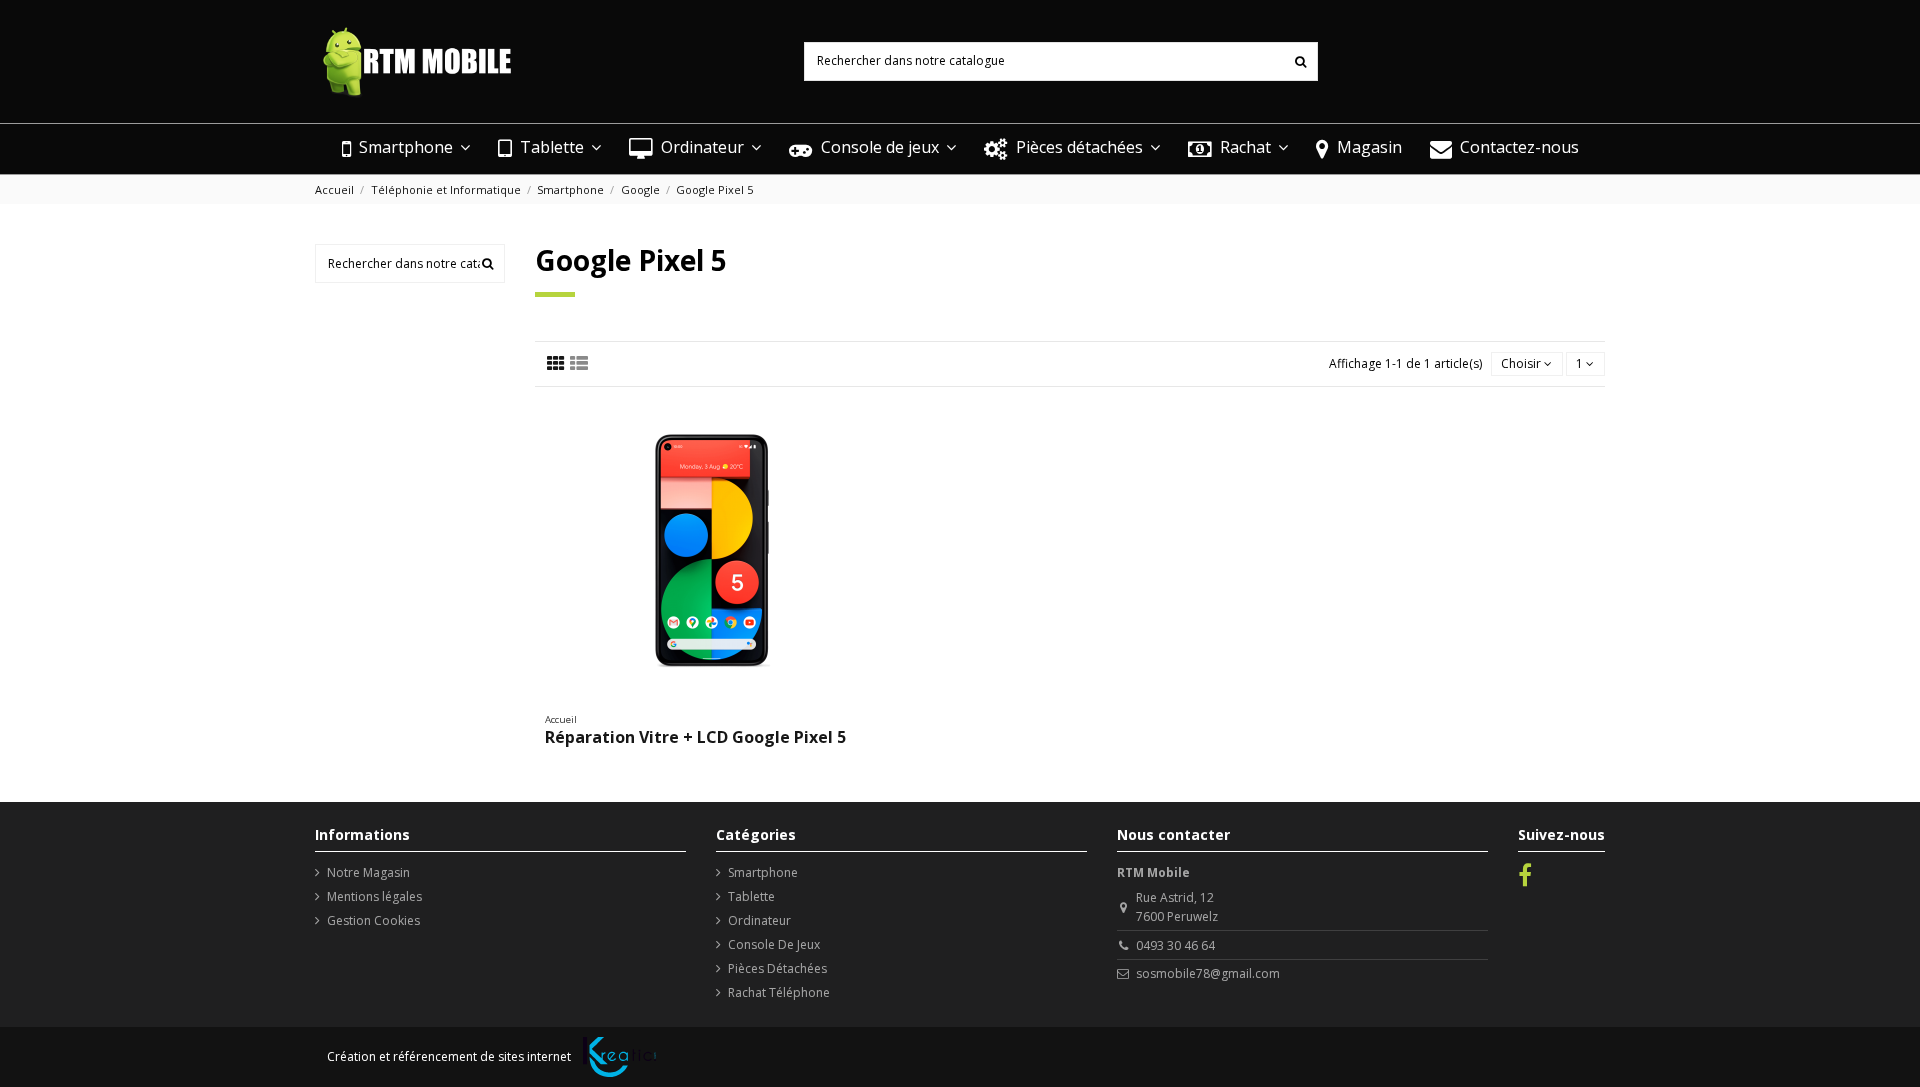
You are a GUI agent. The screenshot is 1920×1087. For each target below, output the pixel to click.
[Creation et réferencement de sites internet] (619, 1057)
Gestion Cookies (373, 920)
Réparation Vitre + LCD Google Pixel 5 (695, 737)
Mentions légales (374, 896)
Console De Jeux (774, 944)
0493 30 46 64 (1175, 945)
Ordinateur (759, 920)
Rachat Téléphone (779, 992)
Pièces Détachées (777, 968)
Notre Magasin (368, 872)
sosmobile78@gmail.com (1208, 973)
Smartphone (763, 872)
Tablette (751, 896)
